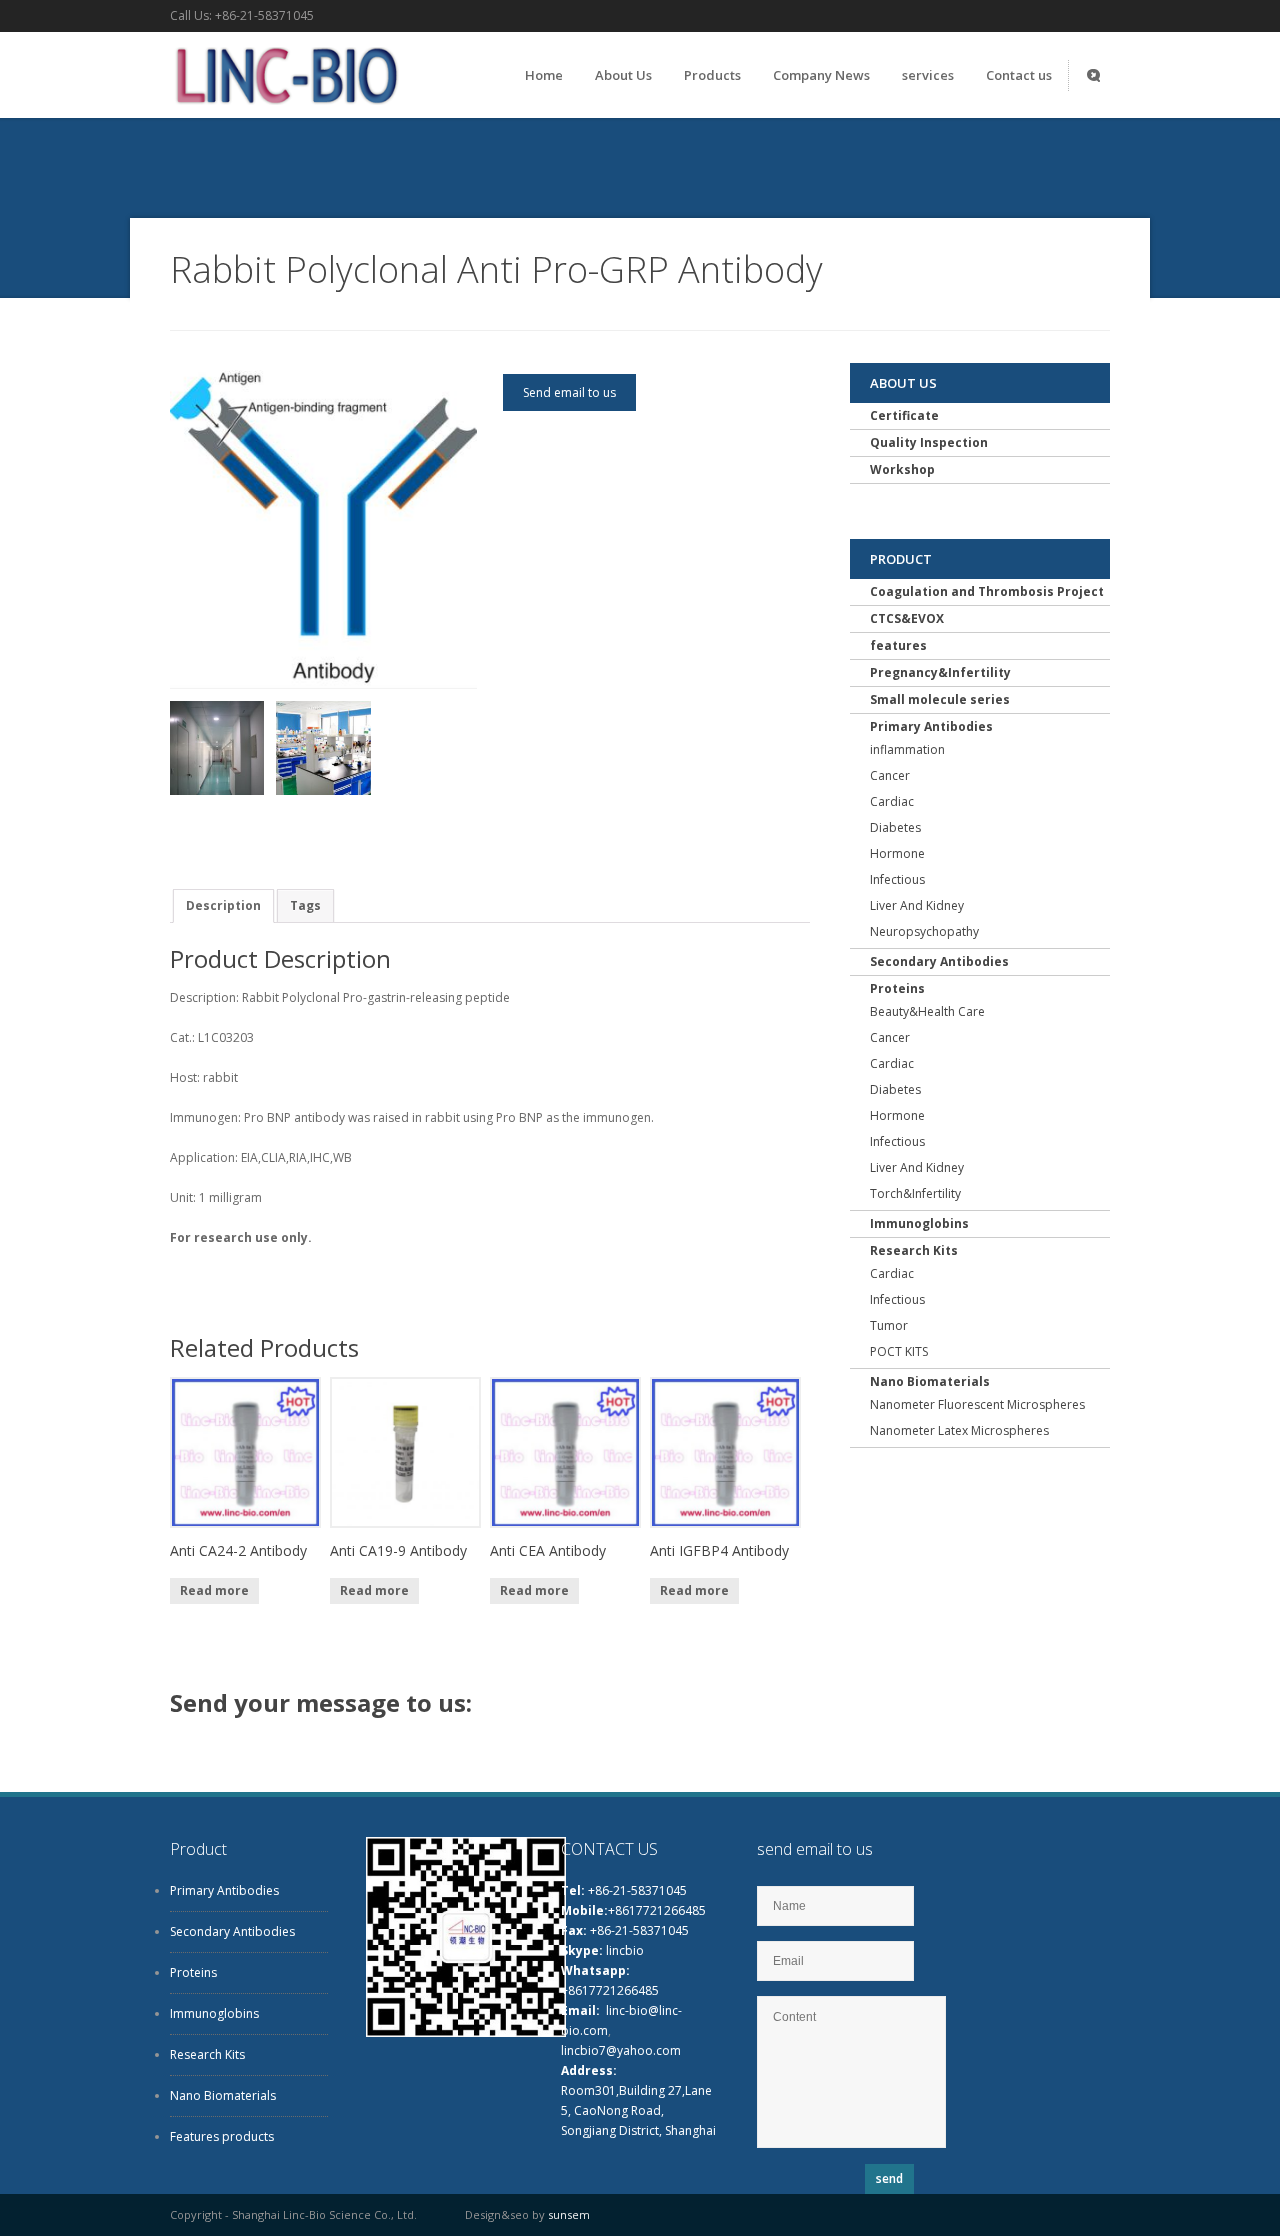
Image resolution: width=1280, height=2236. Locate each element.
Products (712, 75)
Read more (214, 1590)
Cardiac (892, 801)
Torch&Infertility (915, 1193)
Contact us (1019, 75)
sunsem (569, 2214)
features (898, 645)
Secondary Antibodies (939, 961)
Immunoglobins (919, 1223)
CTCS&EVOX (907, 618)
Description (223, 905)
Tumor (889, 1325)
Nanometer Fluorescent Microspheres (977, 1404)
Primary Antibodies (931, 726)
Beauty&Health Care (927, 1011)
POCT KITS (899, 1351)
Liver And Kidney (917, 905)
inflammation (907, 749)
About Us (623, 75)
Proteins (897, 988)
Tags (305, 905)
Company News (821, 75)
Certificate (904, 415)
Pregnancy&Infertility (940, 672)
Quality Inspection (929, 442)
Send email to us (569, 392)
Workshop (902, 469)
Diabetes (895, 827)
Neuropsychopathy (924, 931)
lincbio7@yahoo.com (621, 2050)
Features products (222, 2136)
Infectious (897, 879)
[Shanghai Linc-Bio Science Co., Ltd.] (284, 109)
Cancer (890, 775)
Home (544, 75)
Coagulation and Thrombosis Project (987, 591)
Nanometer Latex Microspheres (959, 1430)
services (928, 75)
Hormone (897, 853)
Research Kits (914, 1250)
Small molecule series (940, 699)
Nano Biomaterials (930, 1381)
